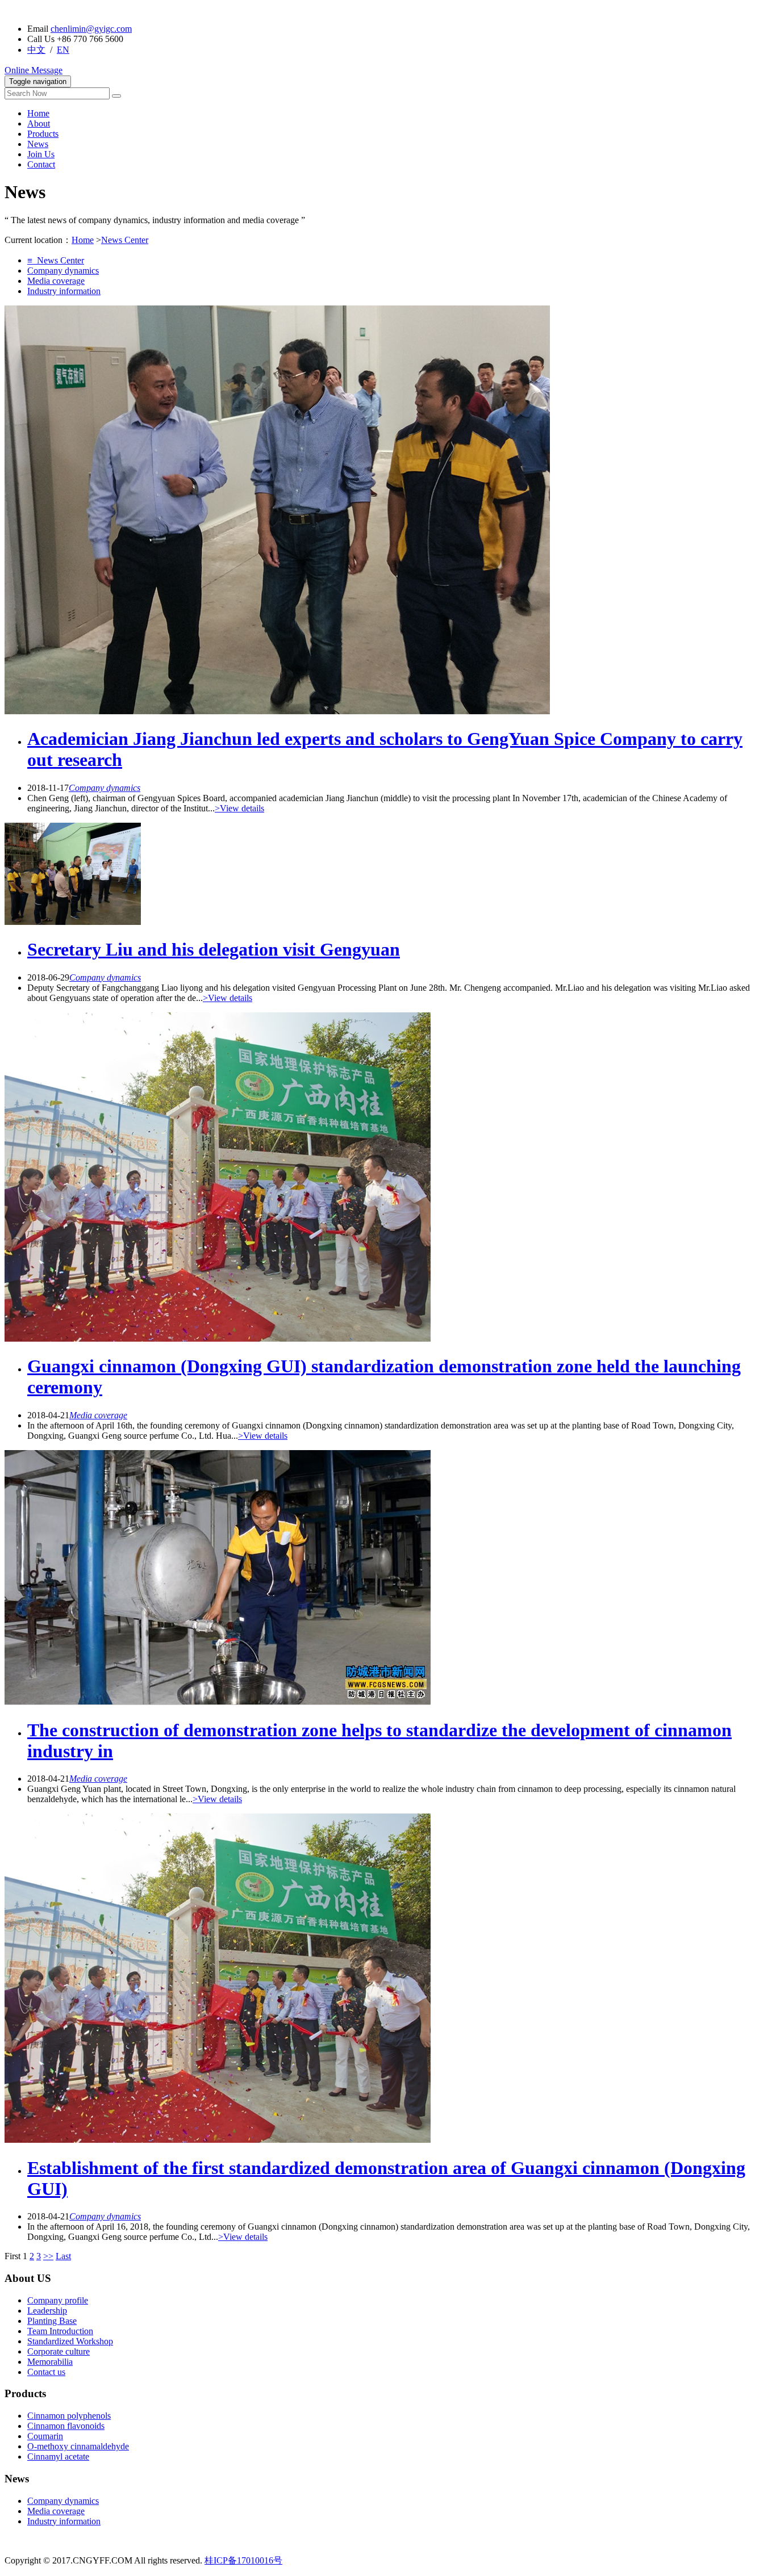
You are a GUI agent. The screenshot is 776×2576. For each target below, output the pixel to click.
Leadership (47, 2311)
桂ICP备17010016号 (243, 2560)
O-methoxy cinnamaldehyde (78, 2446)
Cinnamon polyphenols (69, 2416)
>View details (239, 808)
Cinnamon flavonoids (66, 2426)
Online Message (34, 70)
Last (63, 2256)
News (38, 144)
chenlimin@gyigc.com (91, 29)
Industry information (64, 291)
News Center (125, 240)
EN (63, 50)
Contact (41, 164)
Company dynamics (63, 271)
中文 (36, 50)
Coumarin (45, 2436)
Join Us (41, 154)
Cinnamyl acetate (58, 2456)
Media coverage (56, 281)
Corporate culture (59, 2351)
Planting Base (52, 2321)
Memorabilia (50, 2362)
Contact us (46, 2372)
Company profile (58, 2300)
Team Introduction (60, 2331)
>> (48, 2256)
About (39, 123)
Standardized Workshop (70, 2341)
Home (38, 113)
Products (43, 134)
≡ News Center (56, 260)
